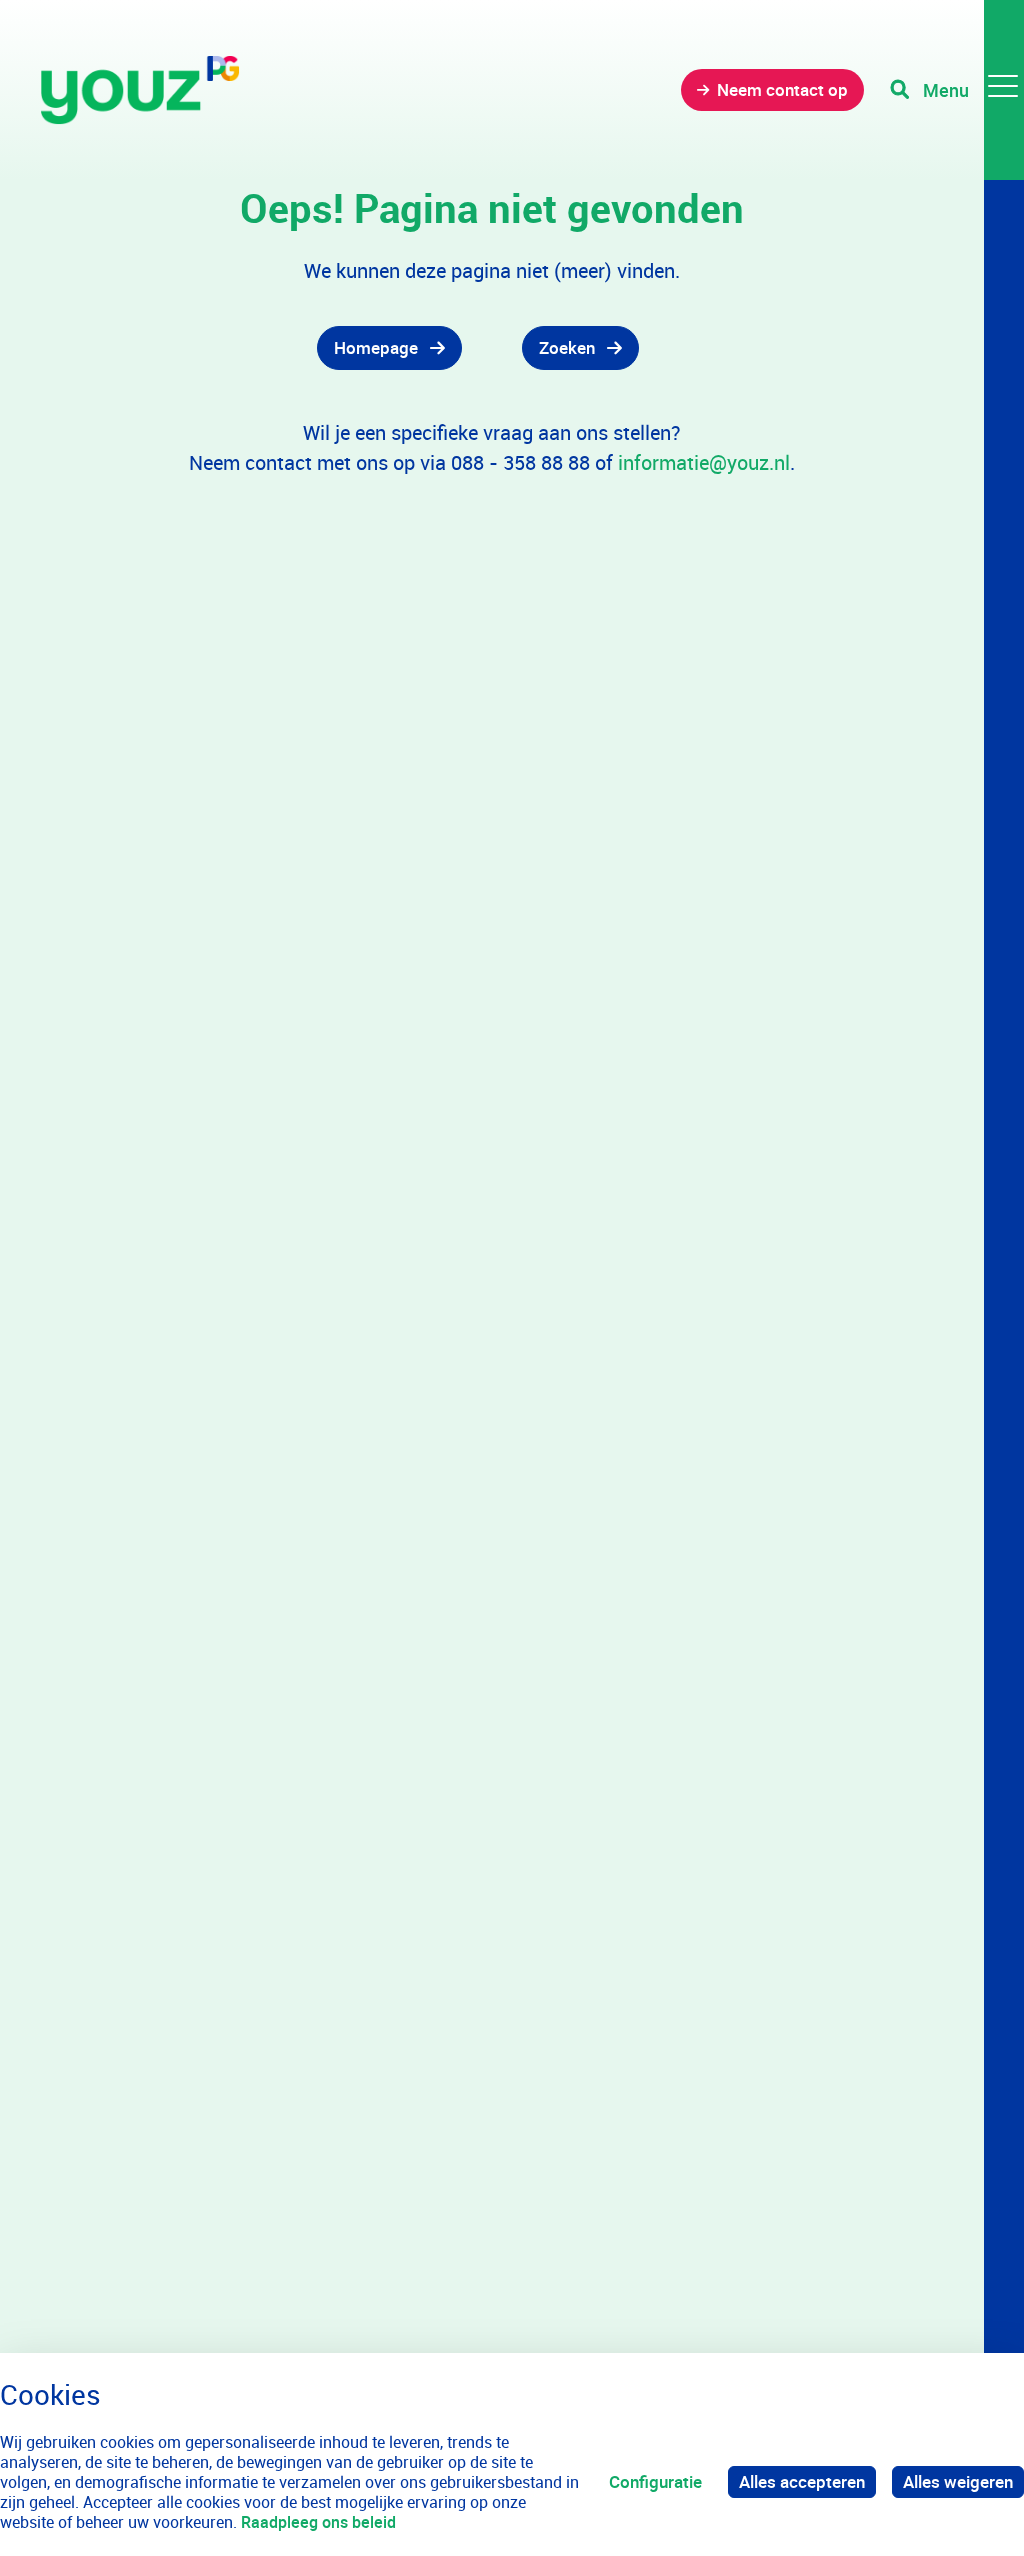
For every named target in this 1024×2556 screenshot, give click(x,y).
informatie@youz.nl (704, 462)
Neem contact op (782, 89)
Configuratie (655, 2481)
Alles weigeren (958, 2481)
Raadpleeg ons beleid (318, 2522)
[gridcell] (319, 348)
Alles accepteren (802, 2481)
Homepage (376, 347)
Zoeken (567, 347)
